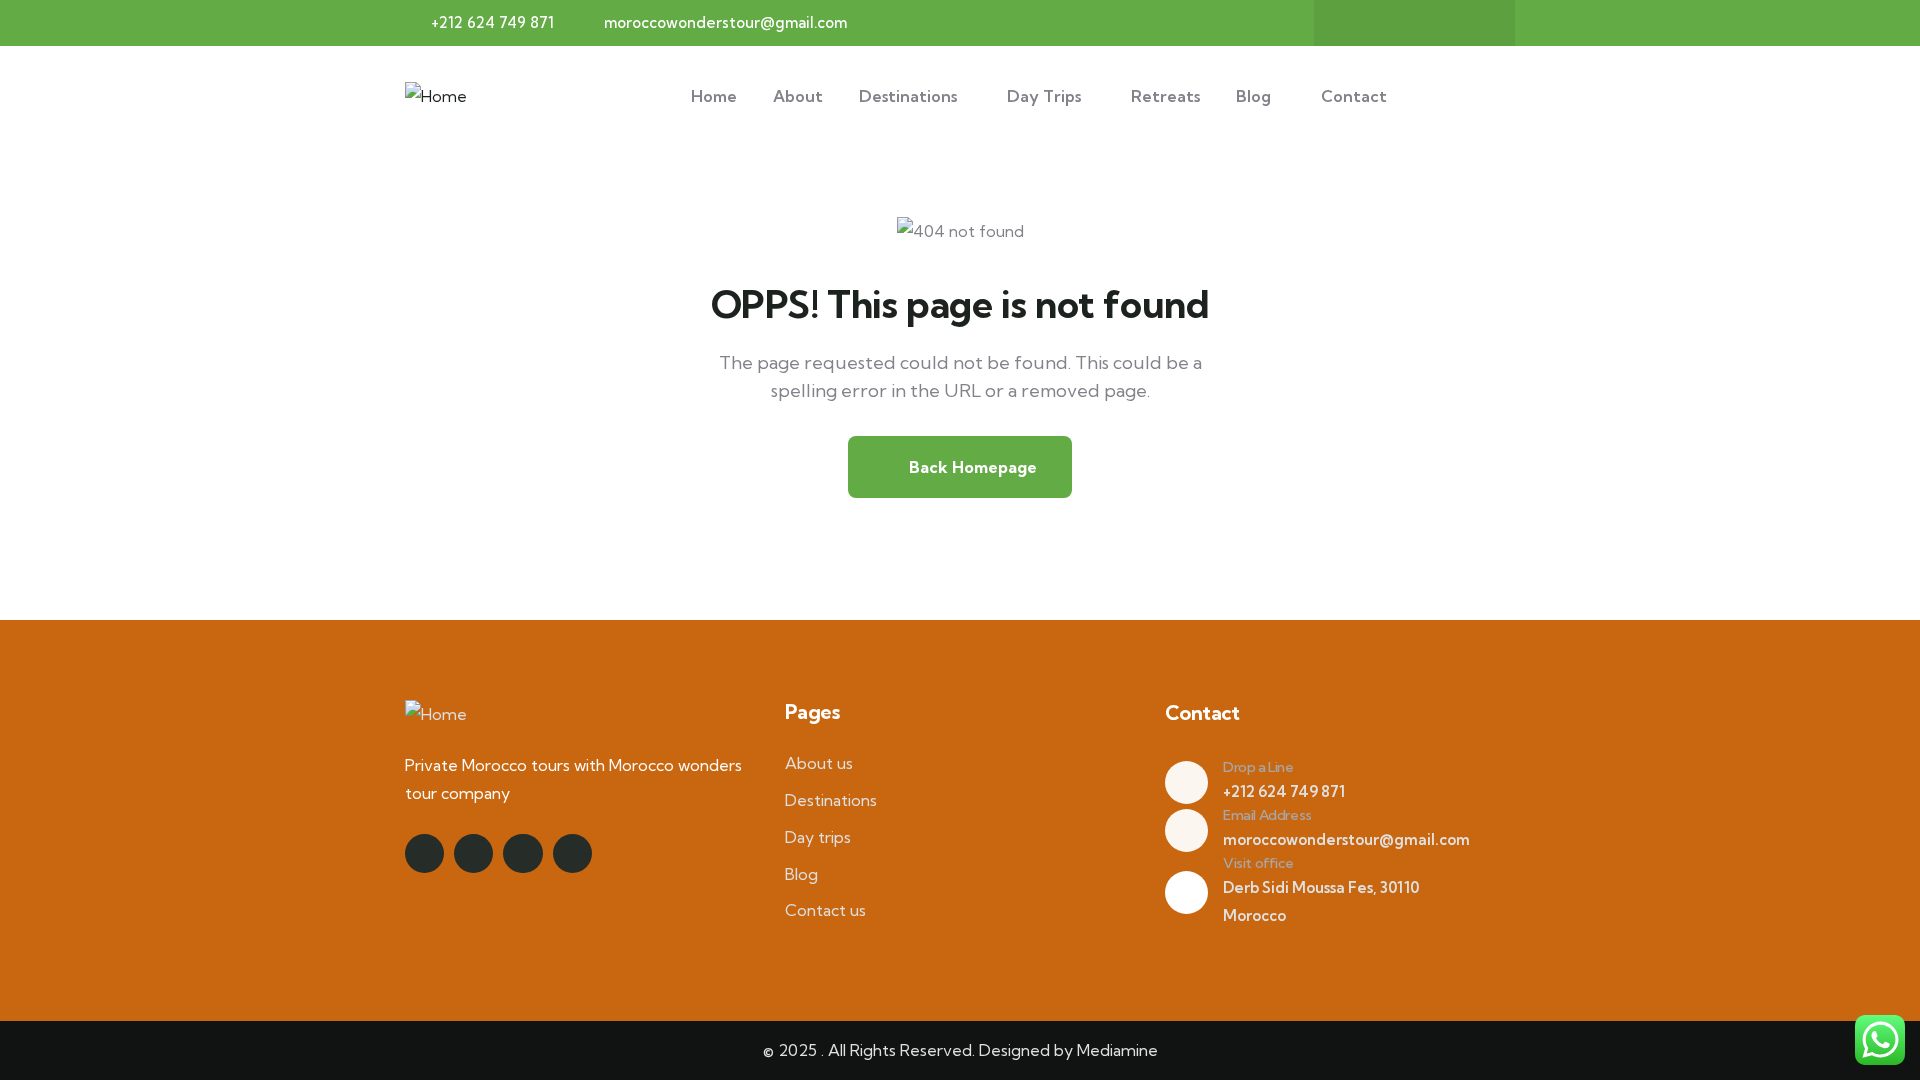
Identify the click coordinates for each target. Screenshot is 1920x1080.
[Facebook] (1356, 23)
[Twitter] (1395, 23)
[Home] (436, 96)
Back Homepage (971, 467)
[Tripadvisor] (1473, 23)
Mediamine (1117, 1050)
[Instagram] (1434, 23)
